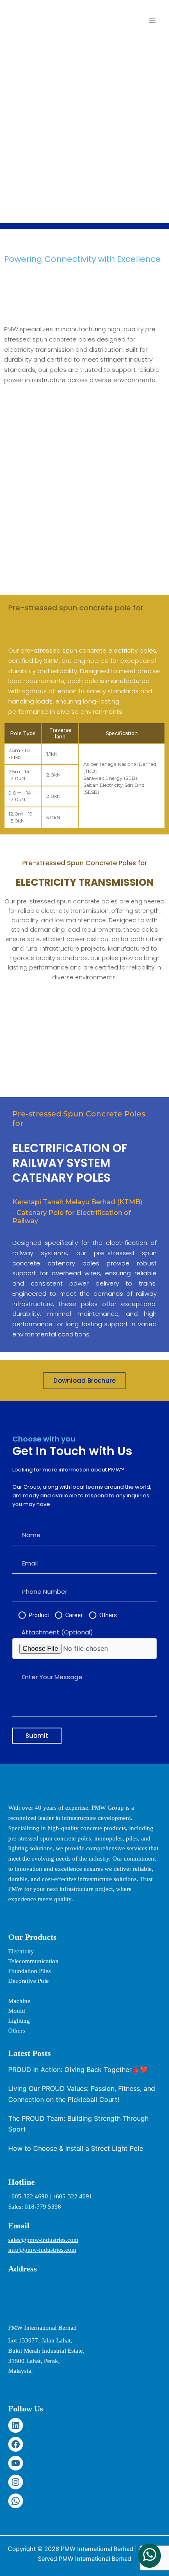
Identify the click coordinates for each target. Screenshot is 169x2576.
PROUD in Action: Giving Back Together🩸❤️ (78, 2070)
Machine (19, 2001)
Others (17, 2031)
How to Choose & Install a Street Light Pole (76, 2148)
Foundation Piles (30, 1971)
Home (27, 129)
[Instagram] (16, 2482)
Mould (17, 2011)
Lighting (19, 2021)
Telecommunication (33, 1961)
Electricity (21, 1951)
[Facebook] (16, 2444)
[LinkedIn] (16, 2425)
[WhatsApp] (16, 2501)
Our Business (69, 129)
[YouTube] (16, 2463)
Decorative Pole (29, 1981)
